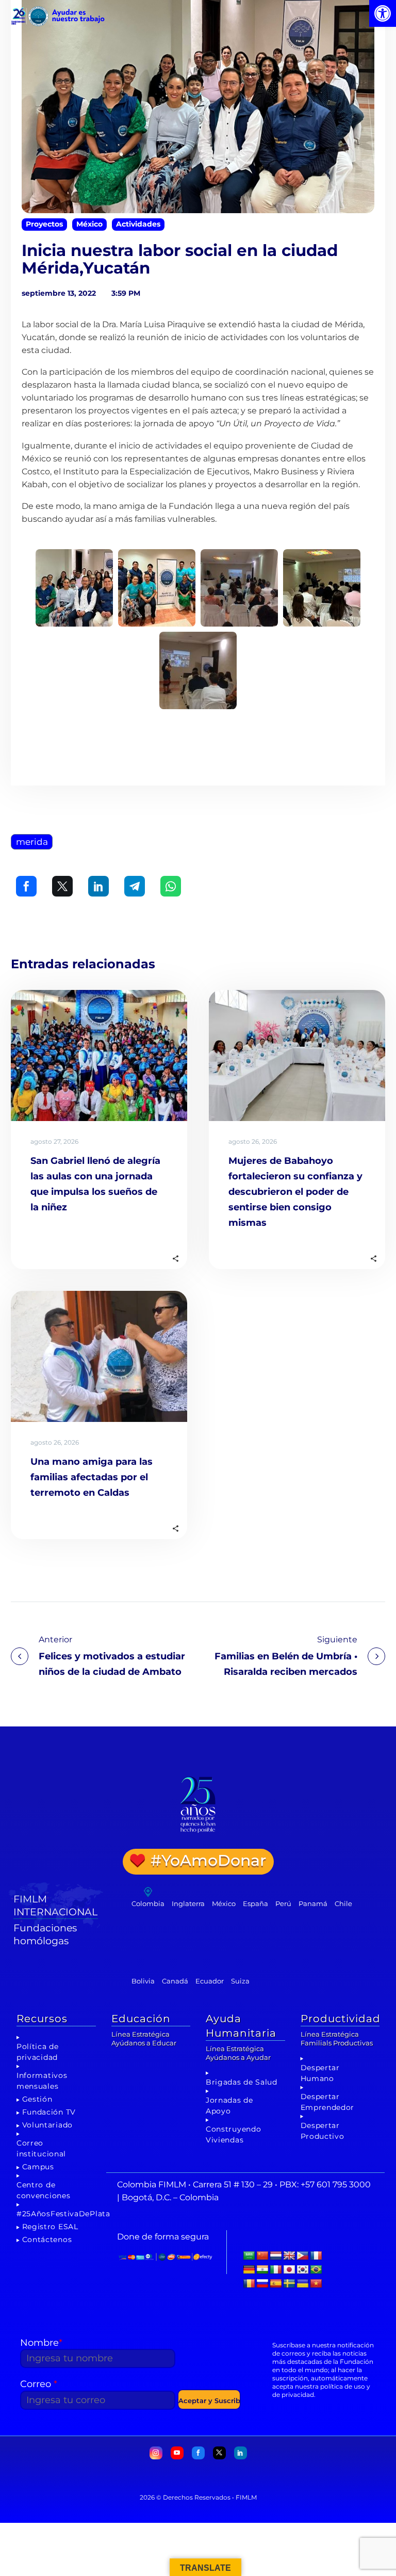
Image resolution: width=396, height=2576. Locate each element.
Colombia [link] (148, 1903)
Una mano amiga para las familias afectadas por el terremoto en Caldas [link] (92, 1477)
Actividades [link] (138, 224)
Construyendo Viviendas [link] (233, 2134)
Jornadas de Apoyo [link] (229, 2106)
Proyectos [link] (44, 224)
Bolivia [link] (143, 1981)
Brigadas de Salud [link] (242, 2082)
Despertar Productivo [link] (323, 2131)
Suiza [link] (240, 1981)
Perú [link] (283, 1903)
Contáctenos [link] (47, 2239)
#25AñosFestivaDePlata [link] (63, 2214)
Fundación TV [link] (49, 2112)
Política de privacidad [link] (38, 2052)
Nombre (41, 2343)
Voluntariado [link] (47, 2125)
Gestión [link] (37, 2099)
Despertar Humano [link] (320, 2073)
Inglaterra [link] (188, 1903)
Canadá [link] (175, 1981)
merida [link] (32, 842)
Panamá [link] (313, 1903)
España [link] (255, 1903)
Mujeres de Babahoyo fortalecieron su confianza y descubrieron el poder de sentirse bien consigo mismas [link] (295, 1192)
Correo (39, 2384)
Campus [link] (38, 2167)
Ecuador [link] (210, 1981)
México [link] (89, 224)
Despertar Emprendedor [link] (328, 2102)
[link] (383, 13)
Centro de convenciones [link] (43, 2190)
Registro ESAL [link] (50, 2227)
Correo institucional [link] (41, 2148)
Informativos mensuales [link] (42, 2081)
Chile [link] (343, 1903)
